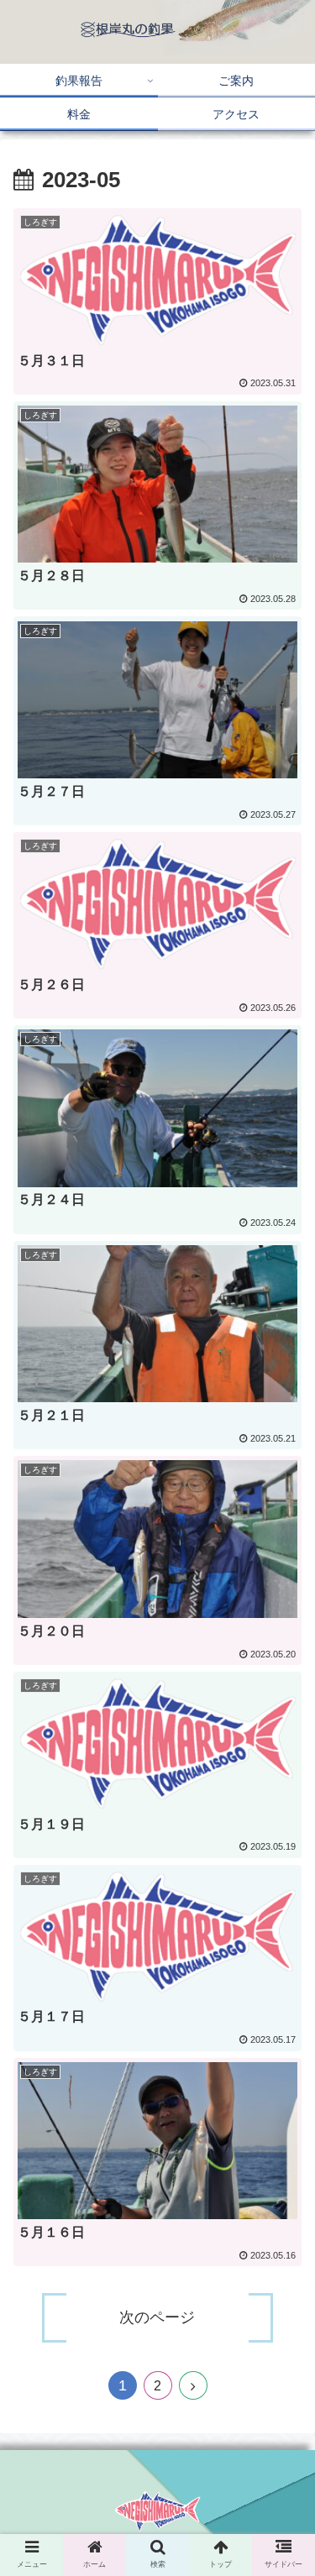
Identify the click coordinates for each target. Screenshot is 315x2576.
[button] (282, 1827)
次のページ (157, 2317)
